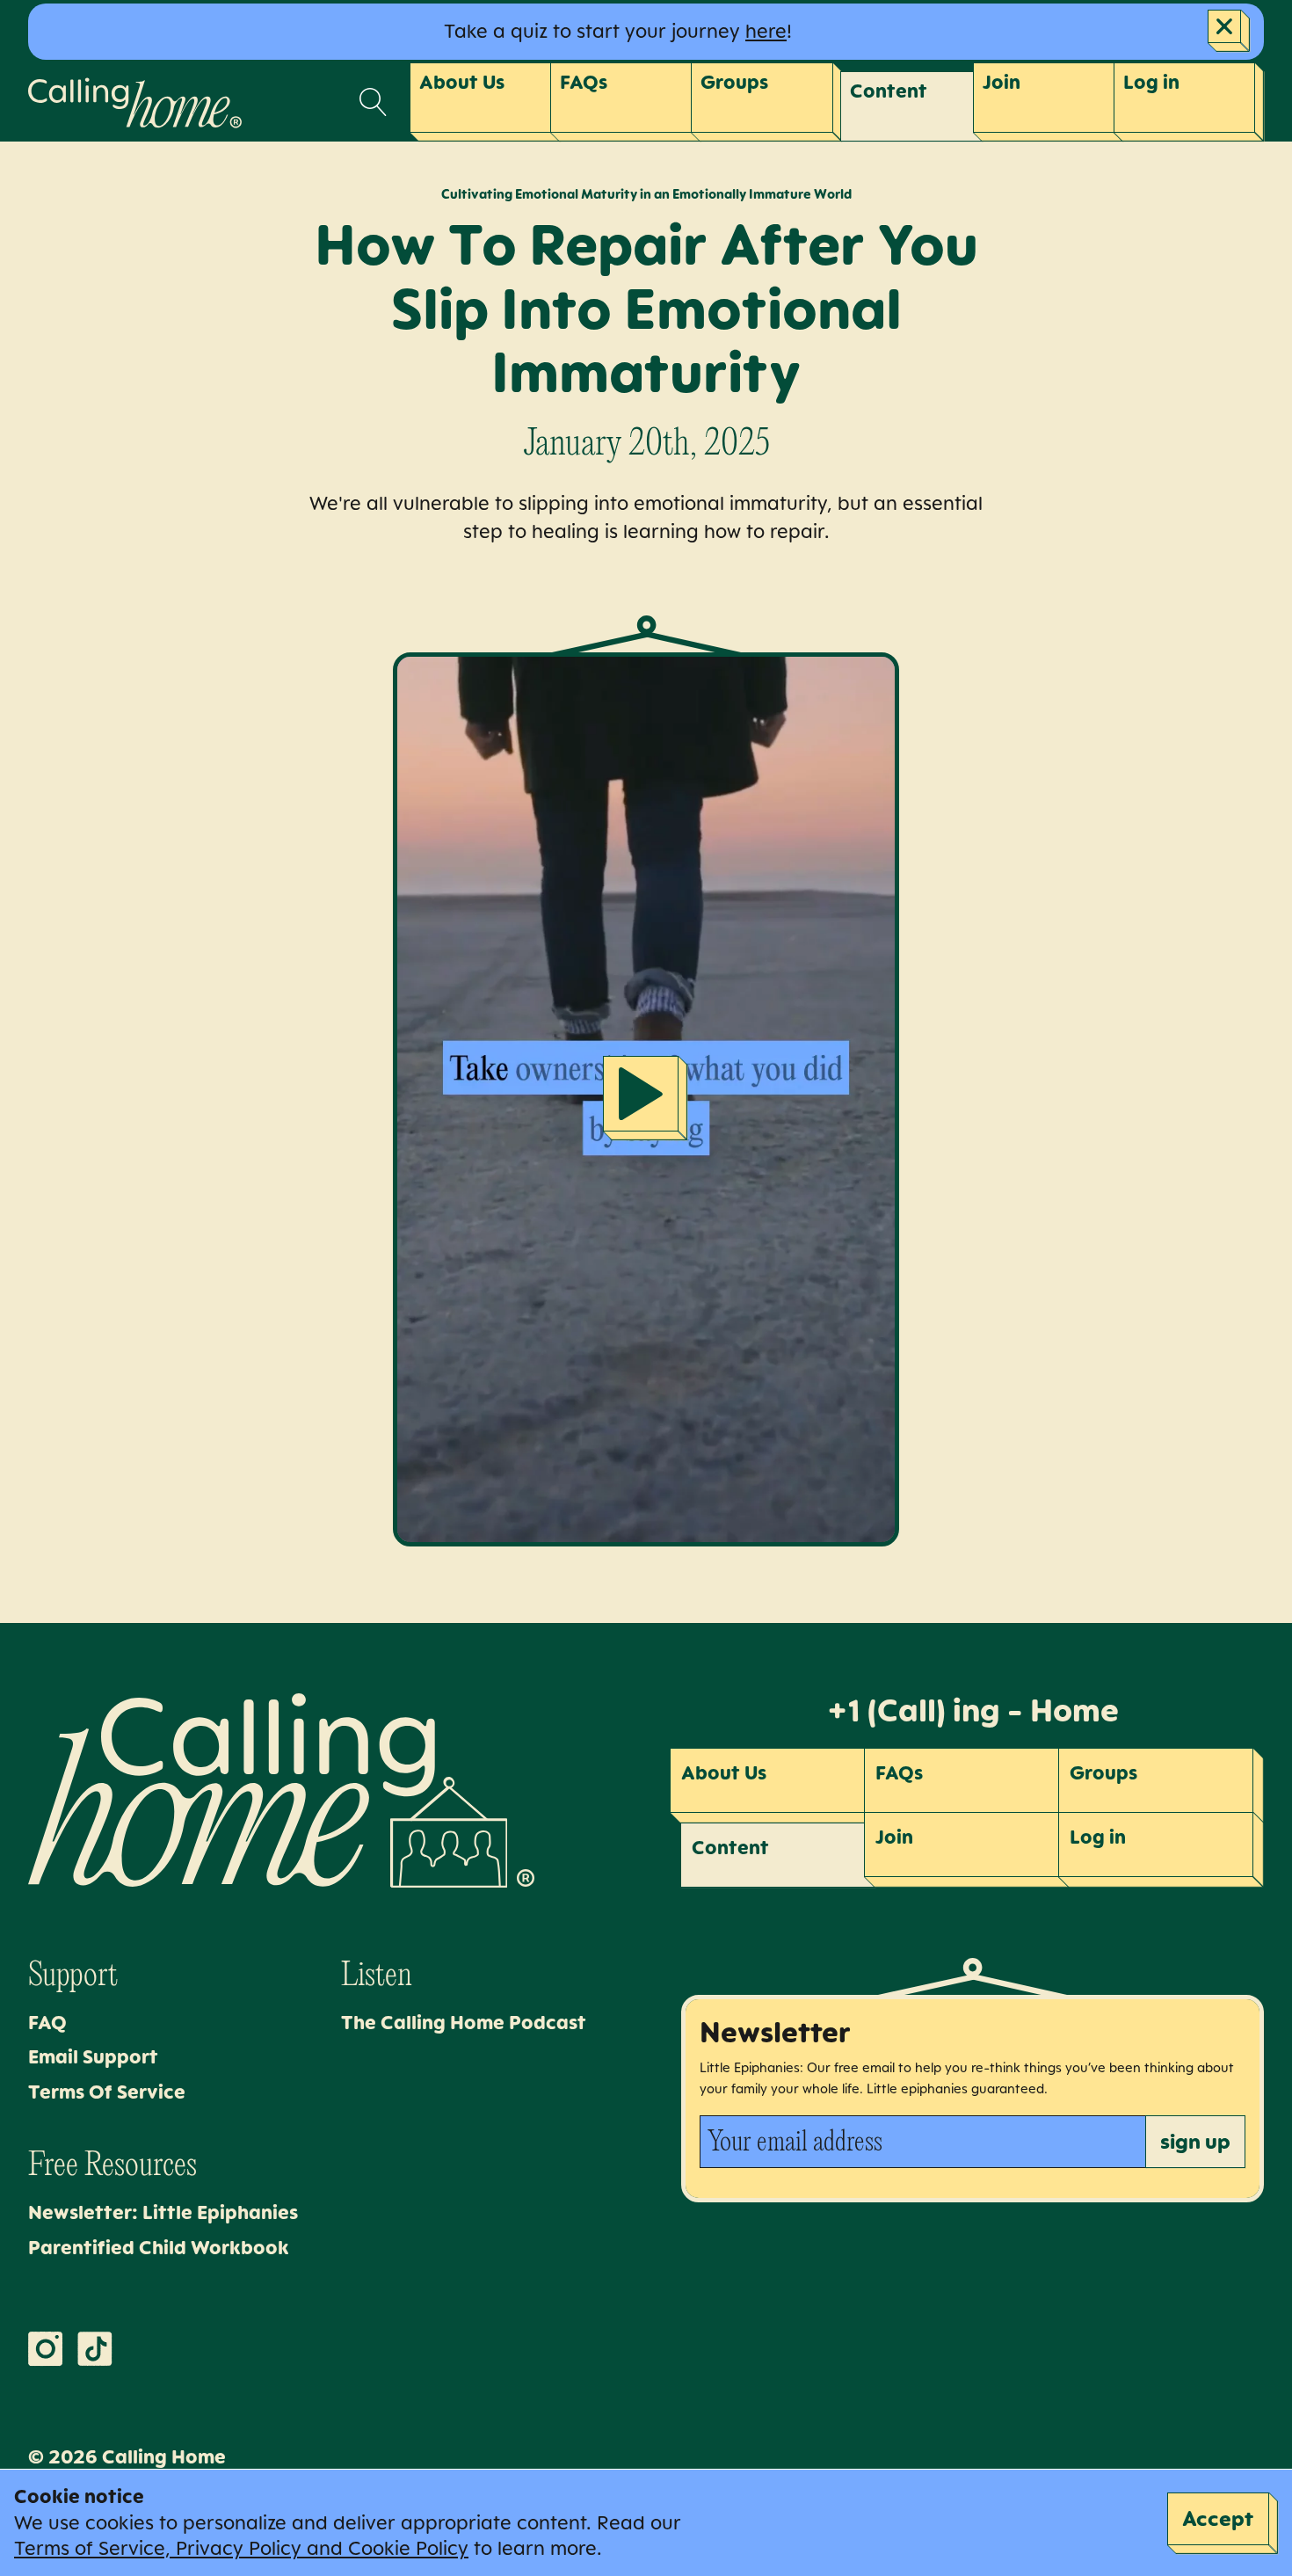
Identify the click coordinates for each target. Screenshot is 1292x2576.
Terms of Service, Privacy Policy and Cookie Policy (241, 2548)
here (766, 31)
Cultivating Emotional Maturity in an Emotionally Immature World (646, 194)
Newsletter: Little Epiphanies (163, 2212)
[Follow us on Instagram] (46, 2349)
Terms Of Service (107, 2092)
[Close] (1229, 31)
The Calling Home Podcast (464, 2022)
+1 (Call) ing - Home (973, 1710)
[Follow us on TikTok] (95, 2349)
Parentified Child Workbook (159, 2247)
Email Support (93, 2056)
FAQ (47, 2022)
